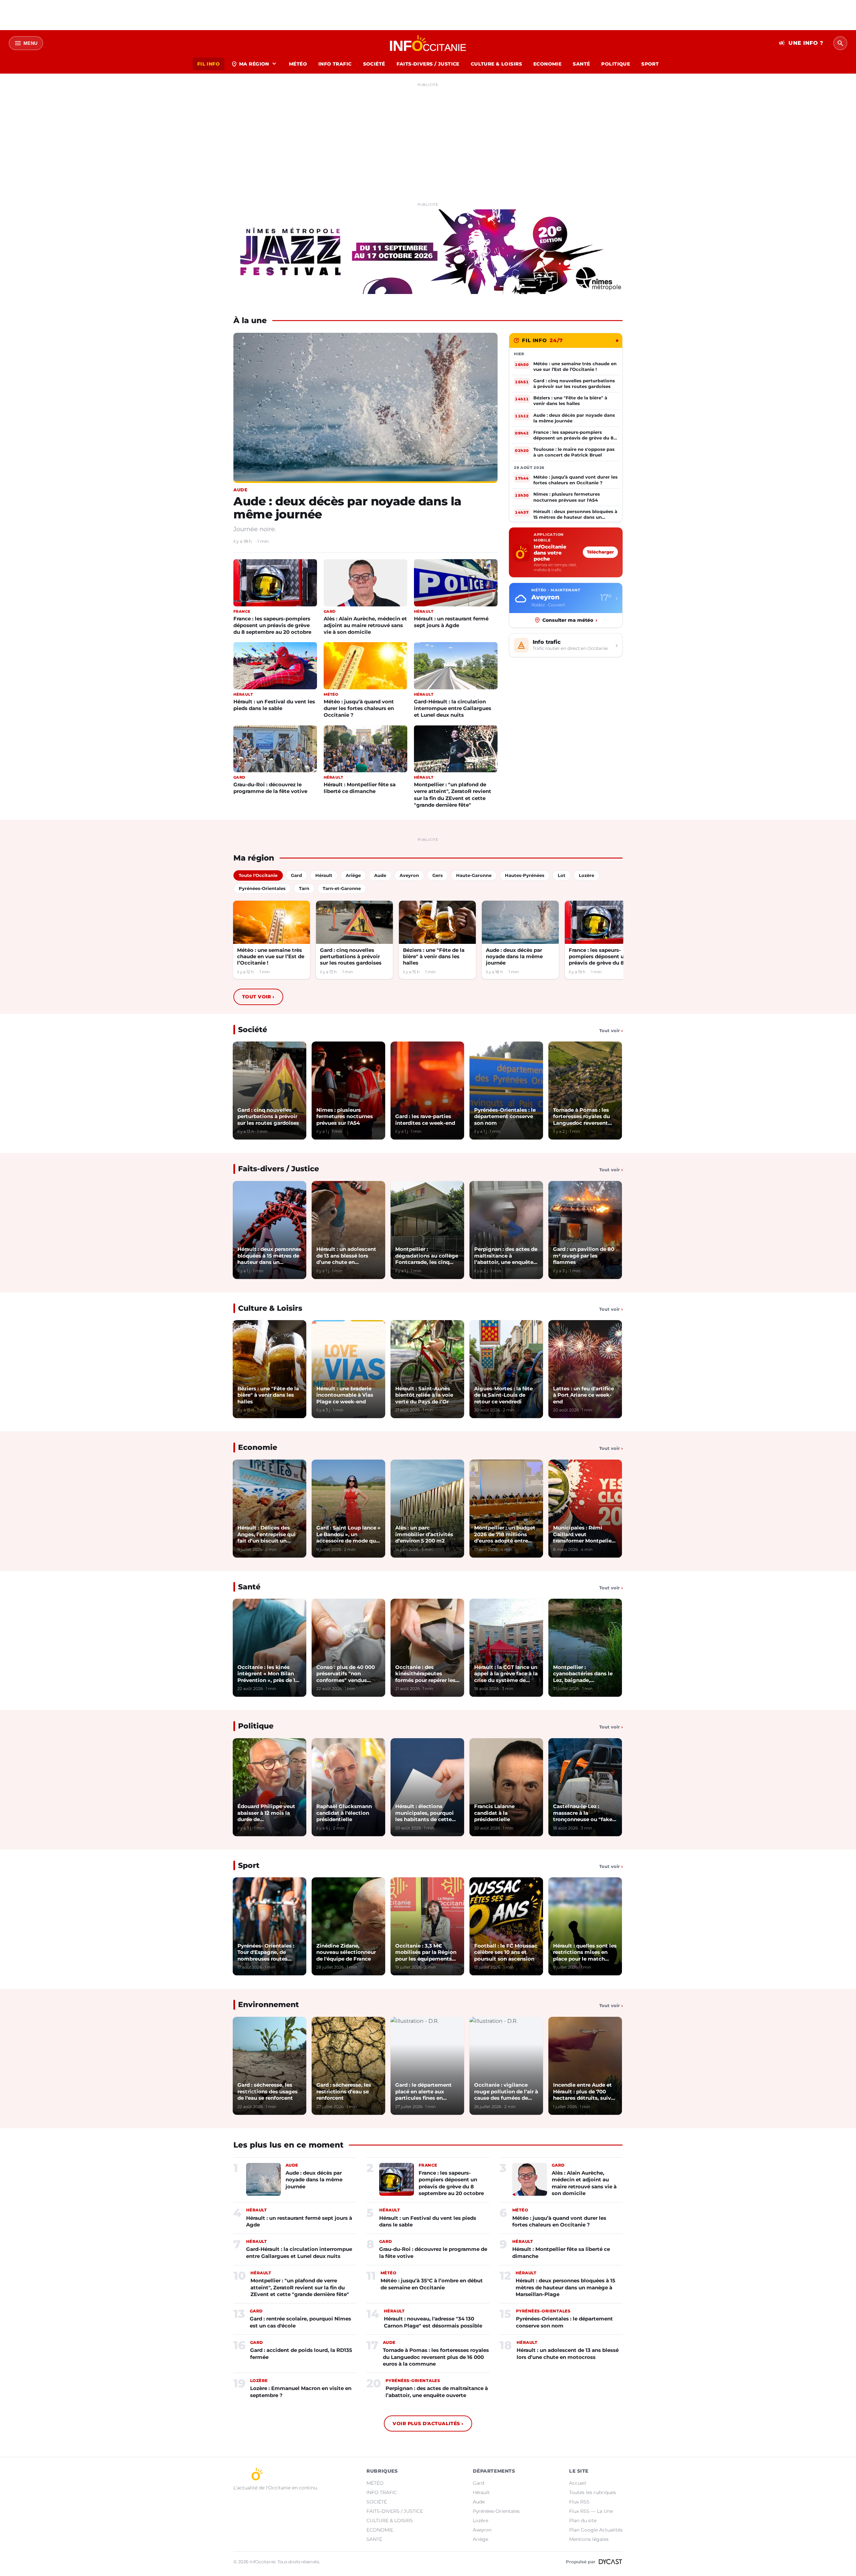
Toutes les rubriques (593, 2492)
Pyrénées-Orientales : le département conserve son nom (564, 2322)
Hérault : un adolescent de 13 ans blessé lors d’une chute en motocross (568, 2353)
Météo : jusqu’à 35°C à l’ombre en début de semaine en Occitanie (432, 2284)
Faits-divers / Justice (279, 1169)
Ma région (254, 64)
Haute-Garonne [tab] (474, 875)
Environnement (269, 2005)
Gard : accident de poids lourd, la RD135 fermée (301, 2353)
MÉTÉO (298, 64)
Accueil (578, 2483)
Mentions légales (589, 2539)
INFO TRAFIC (335, 64)
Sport (249, 1865)
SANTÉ (581, 64)
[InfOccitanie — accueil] (428, 43)
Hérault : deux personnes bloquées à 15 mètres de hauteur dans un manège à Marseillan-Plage (565, 2287)
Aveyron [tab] (409, 875)
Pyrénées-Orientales (496, 2511)
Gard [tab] (296, 875)
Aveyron (482, 2530)
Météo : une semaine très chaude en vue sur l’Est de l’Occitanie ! (271, 957)
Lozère (480, 2520)
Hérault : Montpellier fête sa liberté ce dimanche (360, 788)
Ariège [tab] (353, 875)
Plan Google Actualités (596, 2530)
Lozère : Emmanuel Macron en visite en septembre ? (301, 2392)
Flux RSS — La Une (591, 2511)
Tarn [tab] (304, 888)
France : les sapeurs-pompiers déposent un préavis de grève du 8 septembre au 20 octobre (272, 625)
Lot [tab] (562, 875)
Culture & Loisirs (270, 1308)
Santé (249, 1587)
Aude (479, 2502)
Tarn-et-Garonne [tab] (342, 888)
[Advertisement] (428, 136)
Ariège (480, 2539)
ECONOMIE (547, 64)
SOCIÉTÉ (374, 64)
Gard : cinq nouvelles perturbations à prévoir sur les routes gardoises (351, 957)
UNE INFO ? (801, 43)
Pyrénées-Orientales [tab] (262, 888)
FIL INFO (208, 64)
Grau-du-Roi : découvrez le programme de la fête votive (270, 788)
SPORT (650, 64)
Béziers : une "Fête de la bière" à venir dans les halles (434, 957)
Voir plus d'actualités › (428, 2423)
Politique (256, 1726)
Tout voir (258, 997)
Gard (478, 2483)
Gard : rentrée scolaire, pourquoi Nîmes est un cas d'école (300, 2322)
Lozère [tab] (586, 875)
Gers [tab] (438, 875)
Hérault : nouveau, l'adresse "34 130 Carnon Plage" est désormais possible (433, 2322)
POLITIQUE (616, 64)
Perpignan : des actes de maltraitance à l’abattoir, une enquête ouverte (437, 2392)
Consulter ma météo (570, 620)
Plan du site (583, 2520)
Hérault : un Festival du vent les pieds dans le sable (274, 705)
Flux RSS (579, 2502)
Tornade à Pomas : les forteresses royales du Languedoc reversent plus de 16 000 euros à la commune (436, 2357)
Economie (258, 1447)
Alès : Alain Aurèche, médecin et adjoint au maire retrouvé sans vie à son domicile (365, 625)
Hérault (481, 2492)
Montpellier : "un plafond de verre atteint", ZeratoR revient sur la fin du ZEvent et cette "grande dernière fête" (453, 795)
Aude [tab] (380, 875)
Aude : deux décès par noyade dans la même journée (347, 508)
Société (253, 1030)
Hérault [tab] (324, 875)
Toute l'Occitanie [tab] (258, 875)
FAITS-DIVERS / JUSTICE (428, 64)
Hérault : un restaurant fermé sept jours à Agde (451, 622)
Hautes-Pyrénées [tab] (525, 875)
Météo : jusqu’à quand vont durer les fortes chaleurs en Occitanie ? (359, 708)
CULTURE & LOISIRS (496, 64)
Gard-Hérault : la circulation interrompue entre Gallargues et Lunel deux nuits (453, 708)
